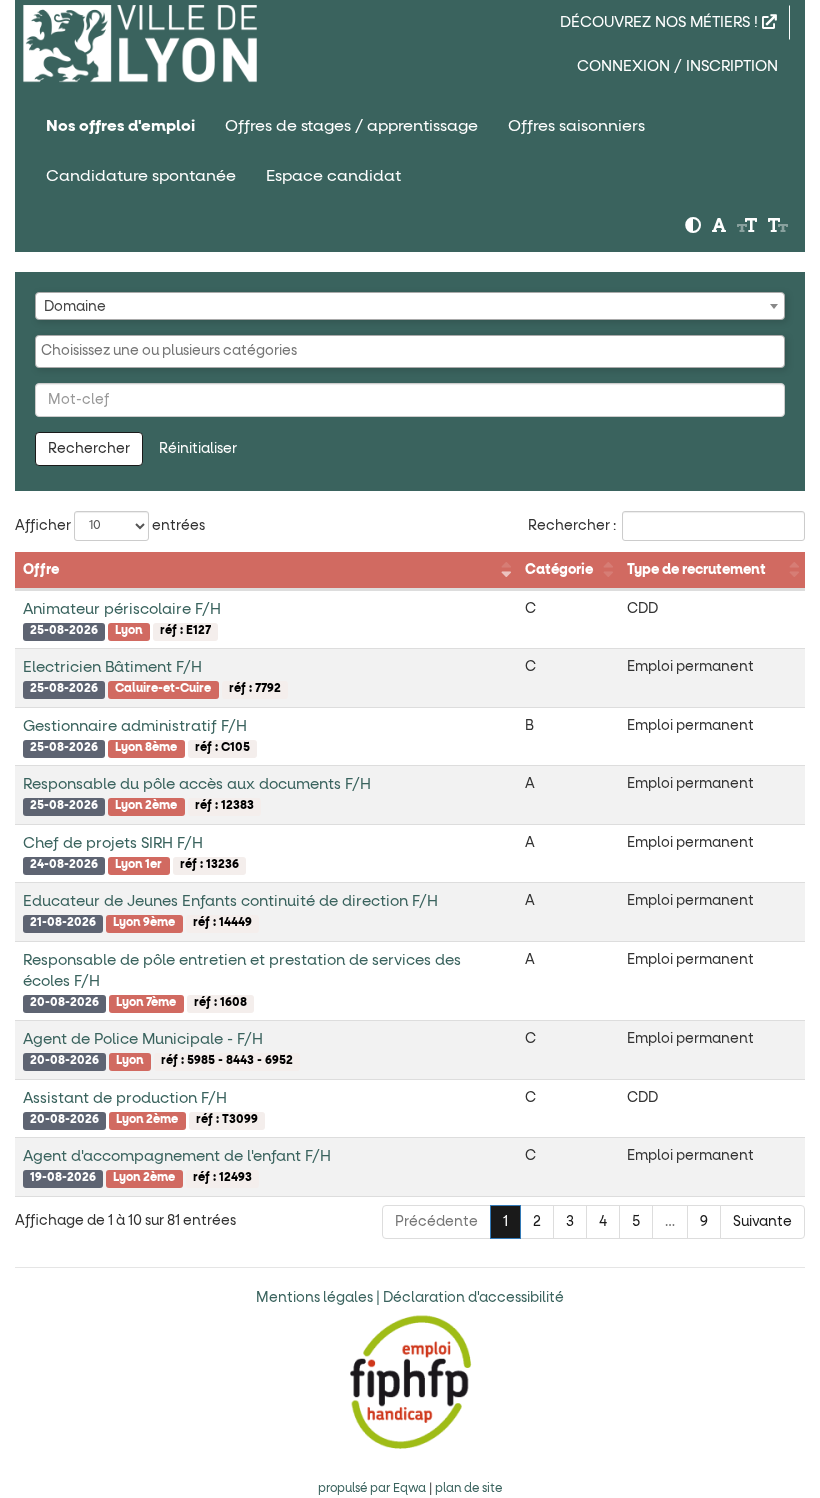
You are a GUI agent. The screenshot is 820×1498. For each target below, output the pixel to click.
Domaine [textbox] (75, 307)
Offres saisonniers (576, 126)
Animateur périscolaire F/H (122, 609)
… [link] (670, 1222)
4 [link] (603, 1222)
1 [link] (505, 1222)
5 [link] (636, 1222)
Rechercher (89, 449)
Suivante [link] (762, 1222)
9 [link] (704, 1222)
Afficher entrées (110, 526)
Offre (41, 570)
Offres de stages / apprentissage (351, 126)
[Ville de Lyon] (140, 43)
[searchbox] (410, 351)
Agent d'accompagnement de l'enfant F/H (177, 1156)
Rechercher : (572, 526)
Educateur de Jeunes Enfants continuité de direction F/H (230, 901)
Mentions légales (314, 1298)
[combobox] (410, 306)
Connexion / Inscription (677, 66)
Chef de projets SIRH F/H (113, 843)
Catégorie (559, 570)
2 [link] (537, 1222)
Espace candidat (333, 176)
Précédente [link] (436, 1222)
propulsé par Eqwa (373, 1489)
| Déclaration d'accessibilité (470, 1298)
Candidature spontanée (141, 176)
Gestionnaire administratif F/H (135, 726)
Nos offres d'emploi (120, 126)
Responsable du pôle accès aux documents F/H (197, 784)
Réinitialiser (198, 449)
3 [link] (570, 1222)
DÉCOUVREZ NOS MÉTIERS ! (661, 22)
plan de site (468, 1489)
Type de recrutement (696, 570)
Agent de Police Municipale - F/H (143, 1039)
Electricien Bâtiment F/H (112, 667)
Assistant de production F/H (125, 1098)
